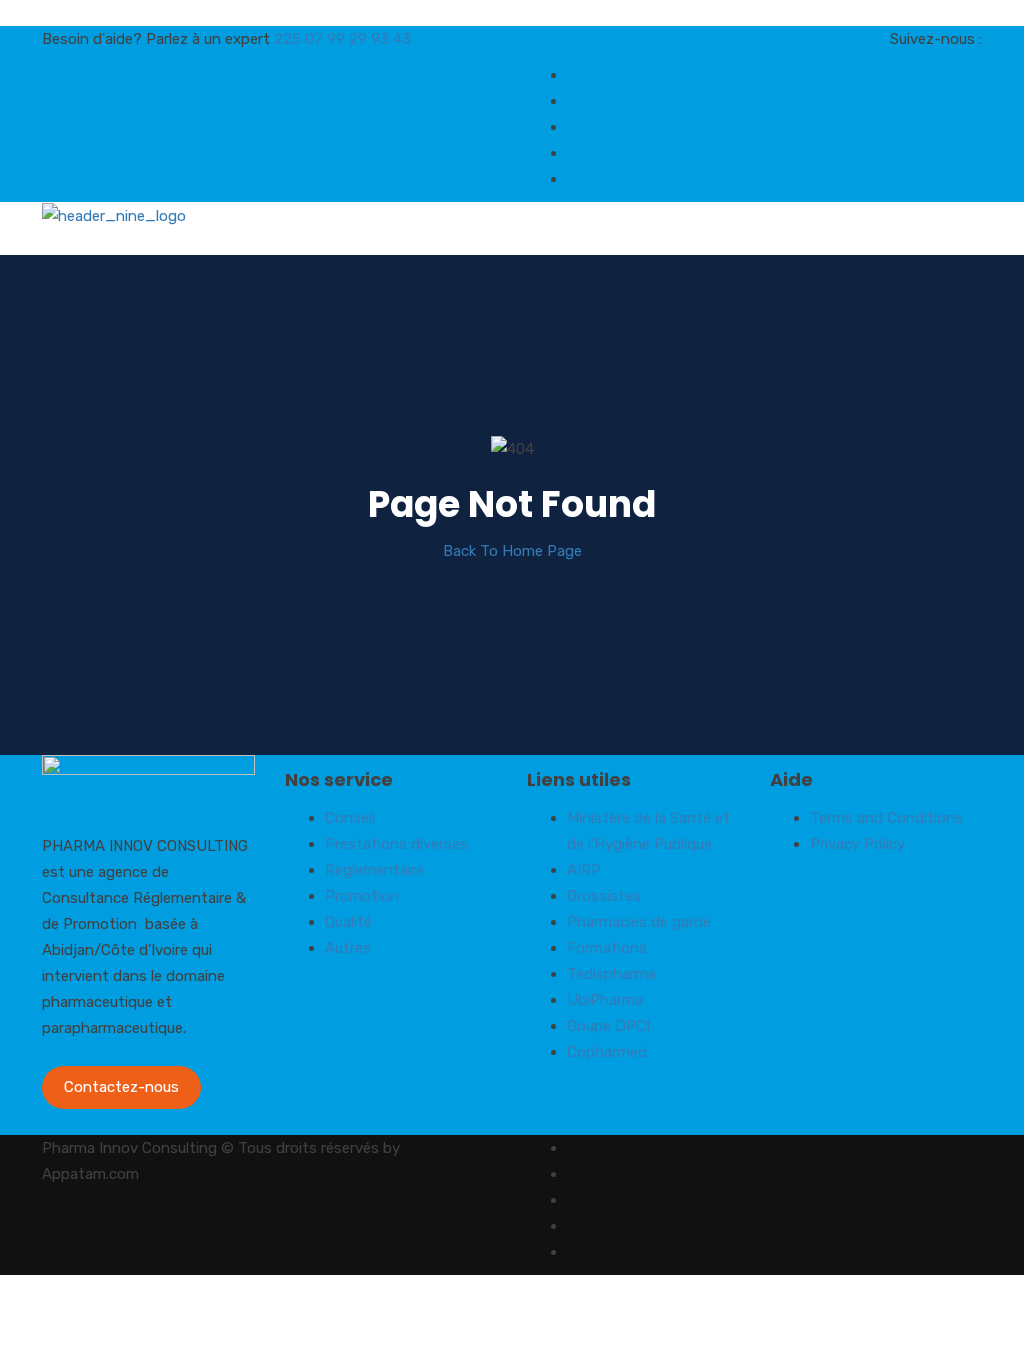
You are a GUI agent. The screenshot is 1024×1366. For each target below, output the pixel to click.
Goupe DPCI (608, 1026)
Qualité (348, 922)
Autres (348, 948)
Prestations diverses (396, 844)
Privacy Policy (857, 844)
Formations (607, 948)
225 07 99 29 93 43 (342, 39)
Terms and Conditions (886, 818)
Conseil (350, 818)
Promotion (362, 896)
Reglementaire (374, 870)
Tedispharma (611, 974)
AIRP (584, 870)
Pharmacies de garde (639, 922)
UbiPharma (605, 1000)
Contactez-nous (121, 1087)
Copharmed (607, 1052)
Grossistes (604, 896)
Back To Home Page (512, 551)
